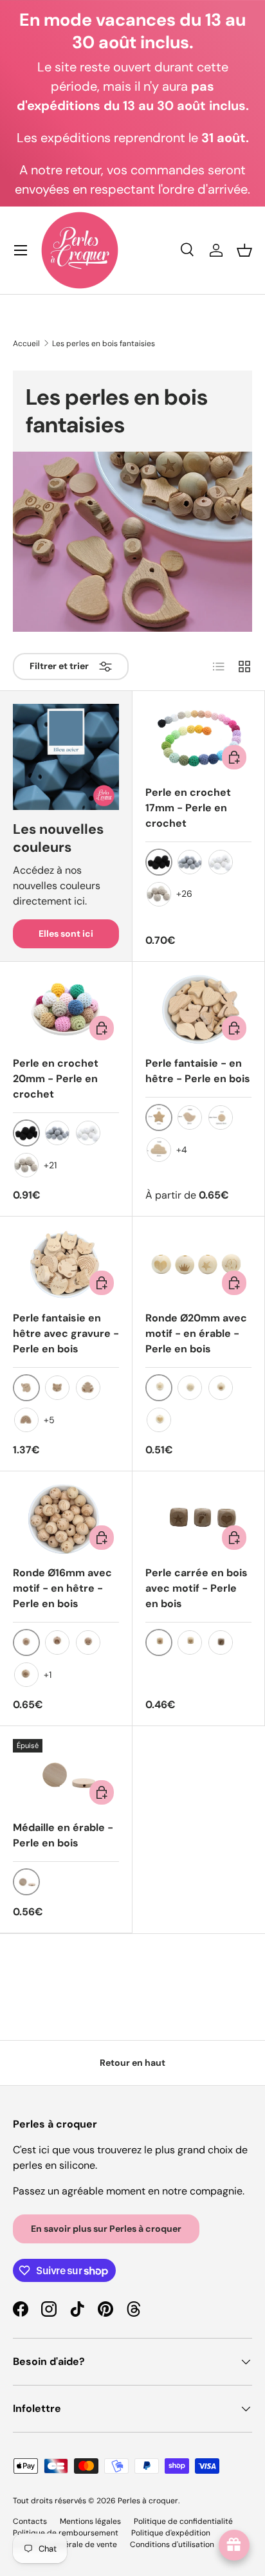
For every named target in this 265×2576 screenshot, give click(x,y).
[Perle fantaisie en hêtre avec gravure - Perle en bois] (66, 1265)
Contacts (30, 2521)
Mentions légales (90, 2521)
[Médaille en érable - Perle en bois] (66, 1774)
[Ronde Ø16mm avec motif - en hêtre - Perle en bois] (66, 1520)
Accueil (26, 344)
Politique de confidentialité (183, 2521)
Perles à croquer (148, 2501)
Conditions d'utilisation (172, 2544)
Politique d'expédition (171, 2533)
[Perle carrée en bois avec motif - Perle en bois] (198, 1520)
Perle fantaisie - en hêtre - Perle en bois (198, 1071)
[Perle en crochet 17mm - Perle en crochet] (198, 739)
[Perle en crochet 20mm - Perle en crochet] (66, 1010)
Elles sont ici (66, 934)
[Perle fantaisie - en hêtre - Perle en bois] (198, 1010)
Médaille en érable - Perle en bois (63, 1835)
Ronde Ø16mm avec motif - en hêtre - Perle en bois (62, 1588)
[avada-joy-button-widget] (234, 2545)
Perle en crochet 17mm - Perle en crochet (188, 808)
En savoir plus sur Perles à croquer (106, 2229)
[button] (244, 250)
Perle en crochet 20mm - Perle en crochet (56, 1079)
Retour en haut (132, 2063)
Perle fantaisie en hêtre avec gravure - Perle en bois (66, 1333)
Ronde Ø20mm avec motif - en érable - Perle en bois (196, 1333)
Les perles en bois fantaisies (104, 344)
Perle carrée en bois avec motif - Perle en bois (196, 1588)
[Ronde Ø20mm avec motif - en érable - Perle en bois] (198, 1265)
